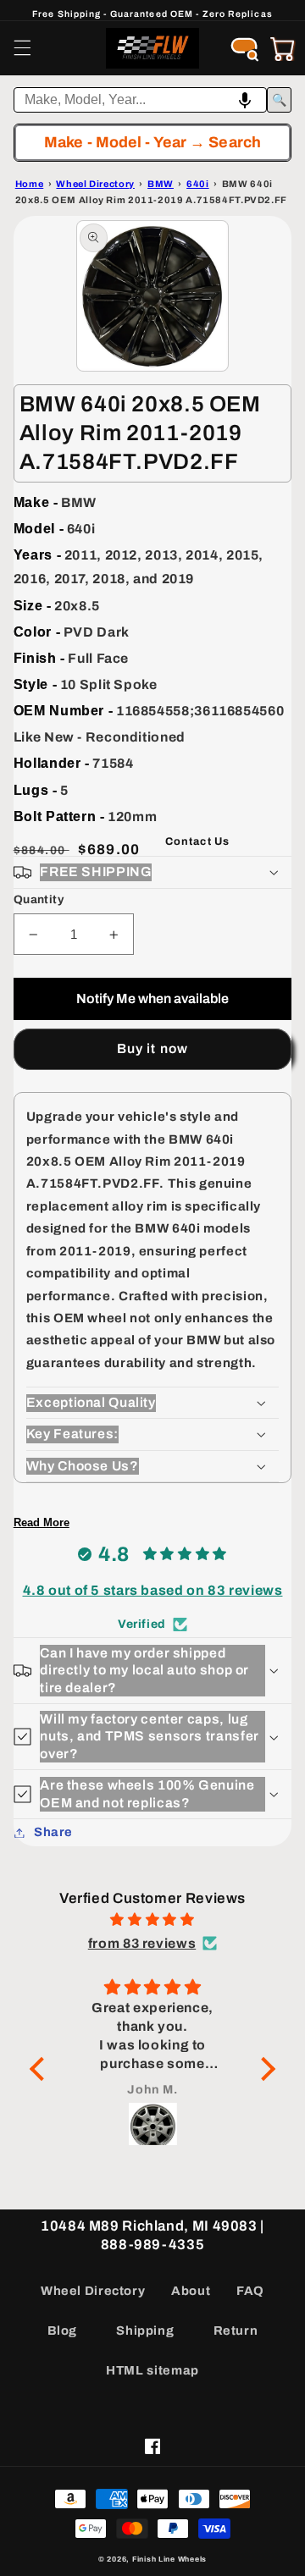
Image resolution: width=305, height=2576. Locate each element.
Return (236, 2331)
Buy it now (152, 1048)
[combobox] (141, 100)
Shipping (145, 2331)
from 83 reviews (142, 1943)
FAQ (250, 2291)
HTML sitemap (152, 2370)
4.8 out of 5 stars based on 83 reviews (153, 1590)
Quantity (39, 899)
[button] (22, 48)
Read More (42, 1522)
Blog (63, 2331)
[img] (152, 1920)
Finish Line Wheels (169, 2559)
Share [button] (53, 1832)
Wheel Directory (93, 2291)
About (191, 2291)
